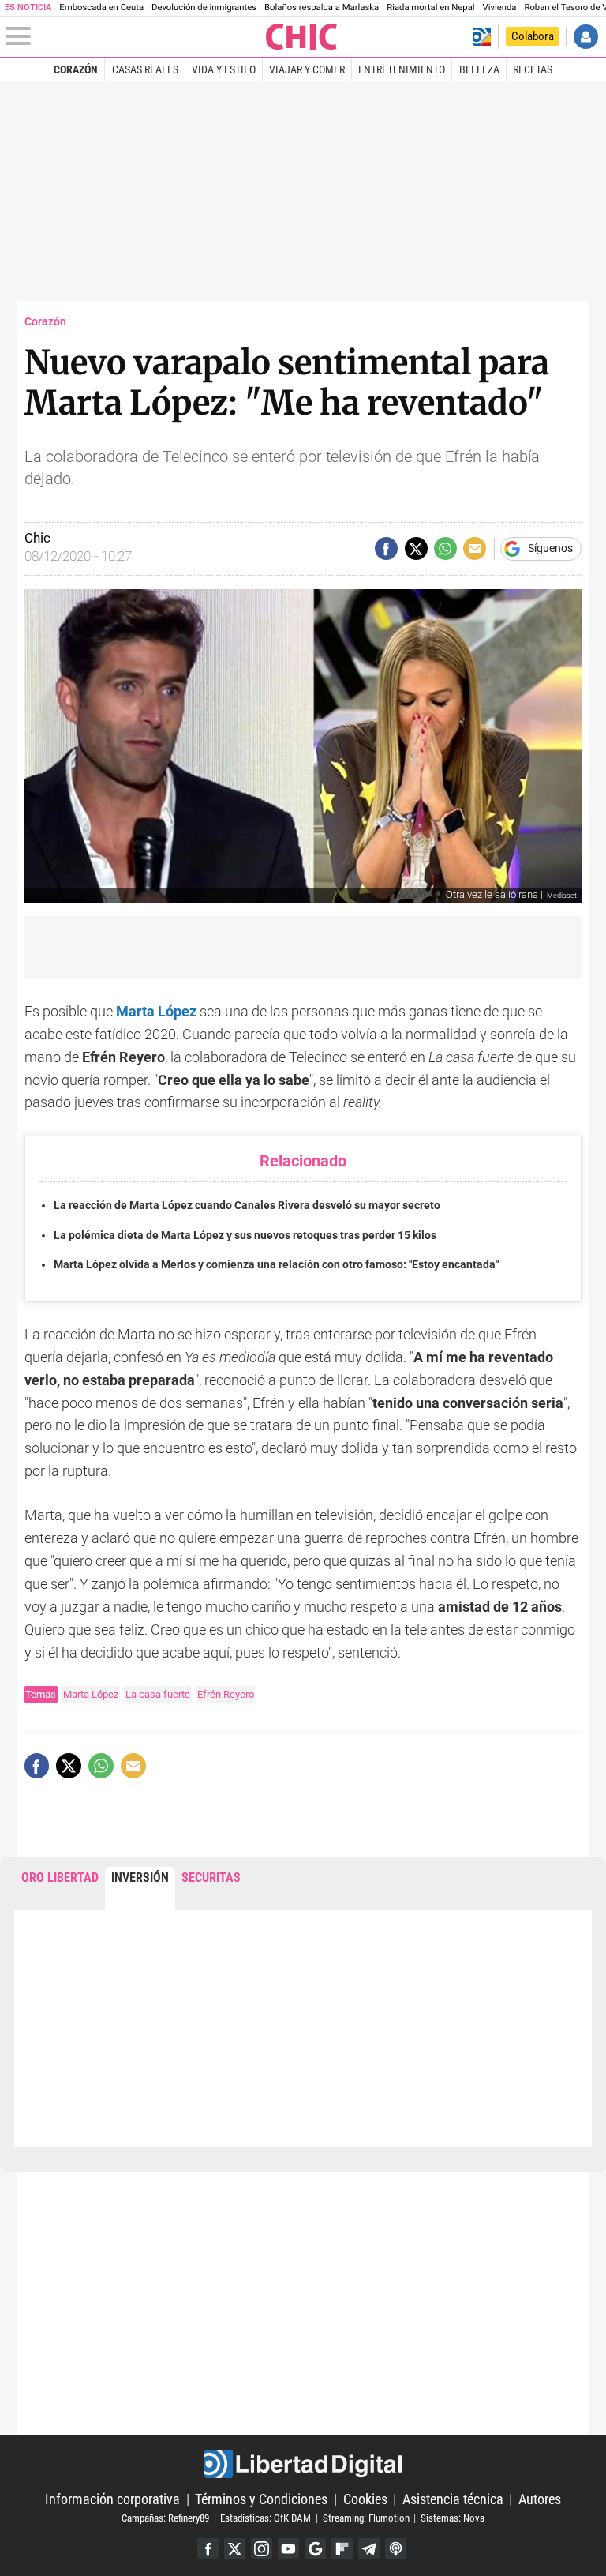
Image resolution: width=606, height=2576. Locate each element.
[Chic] (302, 37)
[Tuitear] (416, 548)
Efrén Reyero (226, 1694)
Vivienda (500, 8)
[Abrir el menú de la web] (135, 36)
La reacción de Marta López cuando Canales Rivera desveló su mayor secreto (247, 1205)
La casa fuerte (158, 1694)
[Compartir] (386, 548)
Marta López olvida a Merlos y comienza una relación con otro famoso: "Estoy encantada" (276, 1265)
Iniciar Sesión (586, 37)
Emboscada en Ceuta (101, 8)
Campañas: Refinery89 (165, 2518)
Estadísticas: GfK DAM (266, 2518)
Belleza (479, 69)
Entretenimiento (402, 69)
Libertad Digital (303, 2464)
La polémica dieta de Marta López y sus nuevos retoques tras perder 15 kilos (245, 1235)
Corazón (76, 69)
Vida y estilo (224, 69)
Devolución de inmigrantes (204, 8)
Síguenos (550, 549)
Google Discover (315, 2549)
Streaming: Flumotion (366, 2518)
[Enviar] (445, 548)
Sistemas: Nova (453, 2518)
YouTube (288, 2549)
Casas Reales (145, 69)
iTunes (396, 2549)
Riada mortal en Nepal (430, 8)
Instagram (262, 2549)
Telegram (369, 2549)
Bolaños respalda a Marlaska (322, 8)
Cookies (365, 2499)
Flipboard (342, 2549)
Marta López (91, 1694)
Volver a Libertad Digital (482, 37)
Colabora (533, 36)
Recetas (533, 69)
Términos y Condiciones (261, 2499)
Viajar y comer (307, 69)
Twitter (235, 2549)
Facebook (208, 2549)
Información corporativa (112, 2499)
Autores (540, 2499)
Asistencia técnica (453, 2499)
